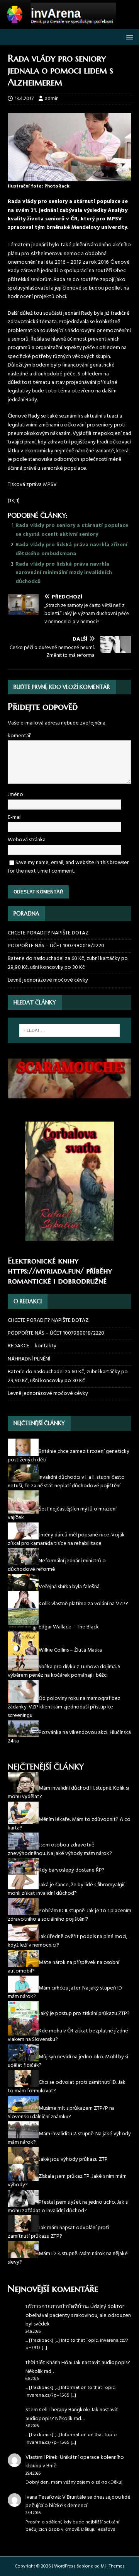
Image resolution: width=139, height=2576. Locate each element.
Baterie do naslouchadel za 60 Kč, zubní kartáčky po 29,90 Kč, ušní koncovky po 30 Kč (68, 963)
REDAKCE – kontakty (32, 1346)
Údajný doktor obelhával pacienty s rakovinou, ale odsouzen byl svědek (78, 2315)
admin (52, 99)
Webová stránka (27, 840)
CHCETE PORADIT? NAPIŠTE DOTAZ (48, 933)
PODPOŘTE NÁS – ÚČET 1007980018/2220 (57, 946)
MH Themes (113, 2566)
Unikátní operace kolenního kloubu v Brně (75, 2462)
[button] (128, 37)
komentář (19, 736)
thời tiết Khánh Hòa (48, 2363)
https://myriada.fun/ (46, 1271)
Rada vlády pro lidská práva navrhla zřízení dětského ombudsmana (71, 549)
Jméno (15, 795)
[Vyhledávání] (69, 1030)
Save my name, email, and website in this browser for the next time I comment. (68, 867)
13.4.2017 (24, 99)
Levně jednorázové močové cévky (48, 980)
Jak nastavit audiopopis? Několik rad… (78, 2367)
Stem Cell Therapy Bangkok (57, 2410)
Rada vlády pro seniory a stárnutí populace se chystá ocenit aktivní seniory (72, 530)
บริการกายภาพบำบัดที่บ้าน (57, 2307)
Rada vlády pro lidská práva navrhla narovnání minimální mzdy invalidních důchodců (64, 573)
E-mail (15, 817)
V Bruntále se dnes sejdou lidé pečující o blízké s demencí (78, 2502)
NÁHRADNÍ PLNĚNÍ (29, 1359)
